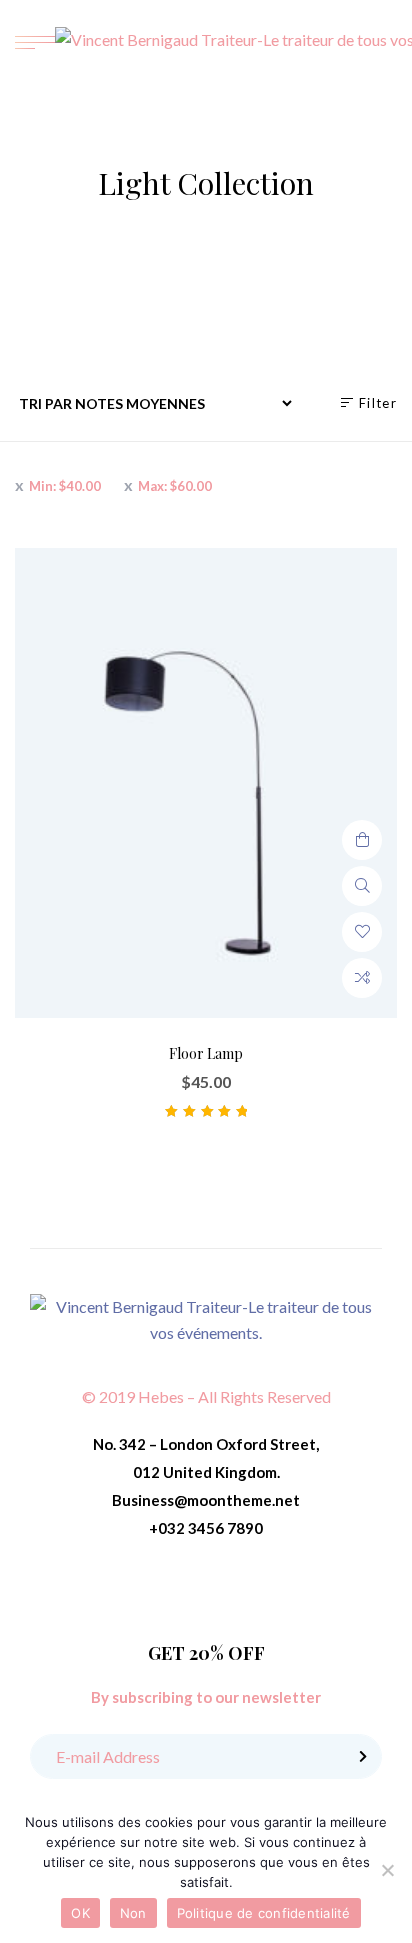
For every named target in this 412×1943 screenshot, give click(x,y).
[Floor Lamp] (206, 783)
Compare (362, 978)
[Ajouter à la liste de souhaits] (362, 932)
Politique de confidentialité (264, 1913)
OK (80, 1913)
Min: (65, 486)
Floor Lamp (206, 1053)
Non (133, 1913)
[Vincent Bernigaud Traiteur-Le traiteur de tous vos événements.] (206, 1317)
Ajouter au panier (362, 840)
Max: (175, 486)
